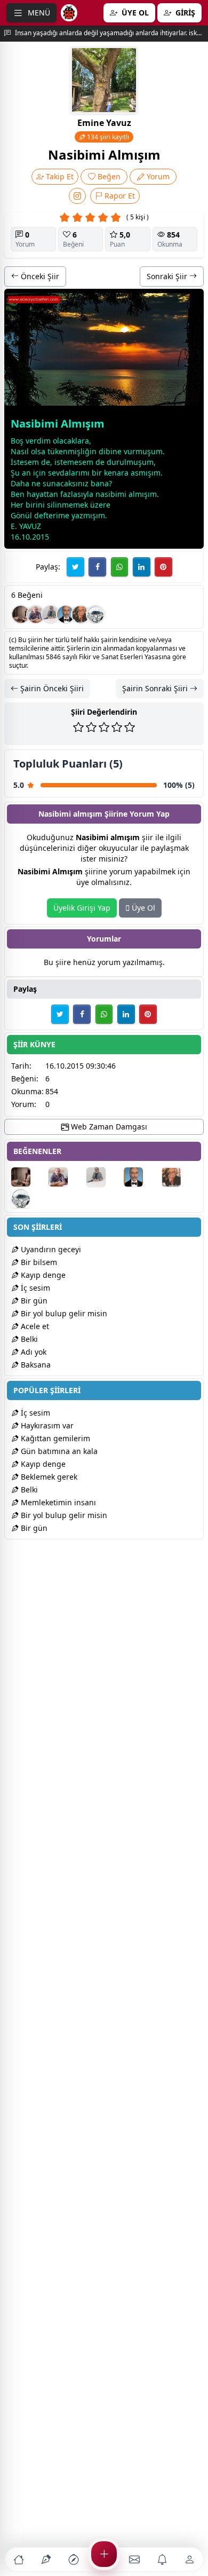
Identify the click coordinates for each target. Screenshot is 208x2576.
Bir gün (33, 1301)
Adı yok (33, 1352)
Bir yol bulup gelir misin (63, 1313)
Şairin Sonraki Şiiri (156, 688)
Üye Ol (142, 908)
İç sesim (34, 1288)
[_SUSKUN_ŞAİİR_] (51, 614)
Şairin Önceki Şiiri (51, 688)
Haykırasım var (46, 1425)
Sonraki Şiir (168, 276)
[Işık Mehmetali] (81, 614)
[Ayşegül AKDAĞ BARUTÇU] (21, 614)
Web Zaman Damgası (108, 1127)
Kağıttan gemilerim (54, 1438)
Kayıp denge (42, 1275)
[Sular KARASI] (95, 614)
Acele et (34, 1326)
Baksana (35, 1365)
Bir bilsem (38, 1262)
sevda (58, 473)
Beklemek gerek (48, 1477)
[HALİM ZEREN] (36, 614)
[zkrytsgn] (66, 614)
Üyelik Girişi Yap (82, 908)
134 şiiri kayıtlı (107, 137)
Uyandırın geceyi (50, 1249)
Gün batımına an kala (58, 1451)
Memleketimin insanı (57, 1502)
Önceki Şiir (39, 276)
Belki (28, 1339)
